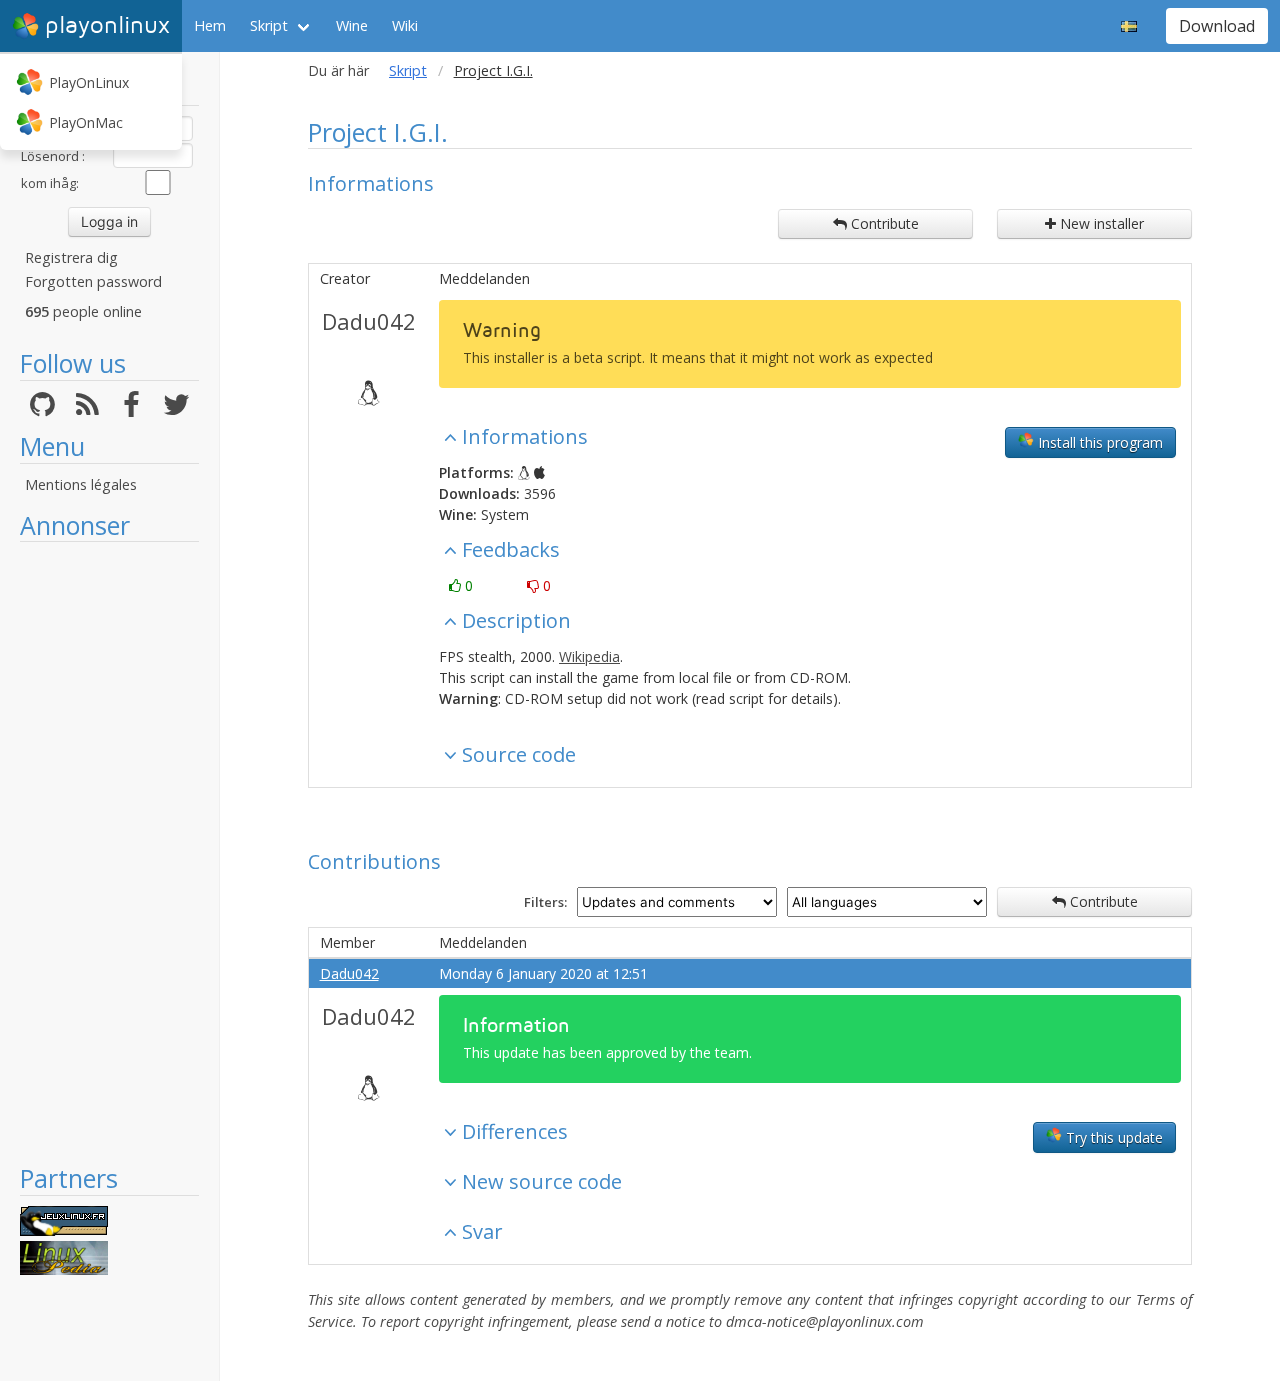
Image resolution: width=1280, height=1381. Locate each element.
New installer (1100, 223)
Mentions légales (81, 484)
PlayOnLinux (89, 82)
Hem (210, 25)
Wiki (405, 25)
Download (1217, 26)
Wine (352, 25)
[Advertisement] (109, 852)
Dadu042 (369, 321)
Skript (269, 25)
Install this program (1098, 442)
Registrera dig (71, 257)
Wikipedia (589, 656)
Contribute (883, 223)
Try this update (1112, 1137)
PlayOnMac (86, 122)
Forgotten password (93, 281)
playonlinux (107, 25)
